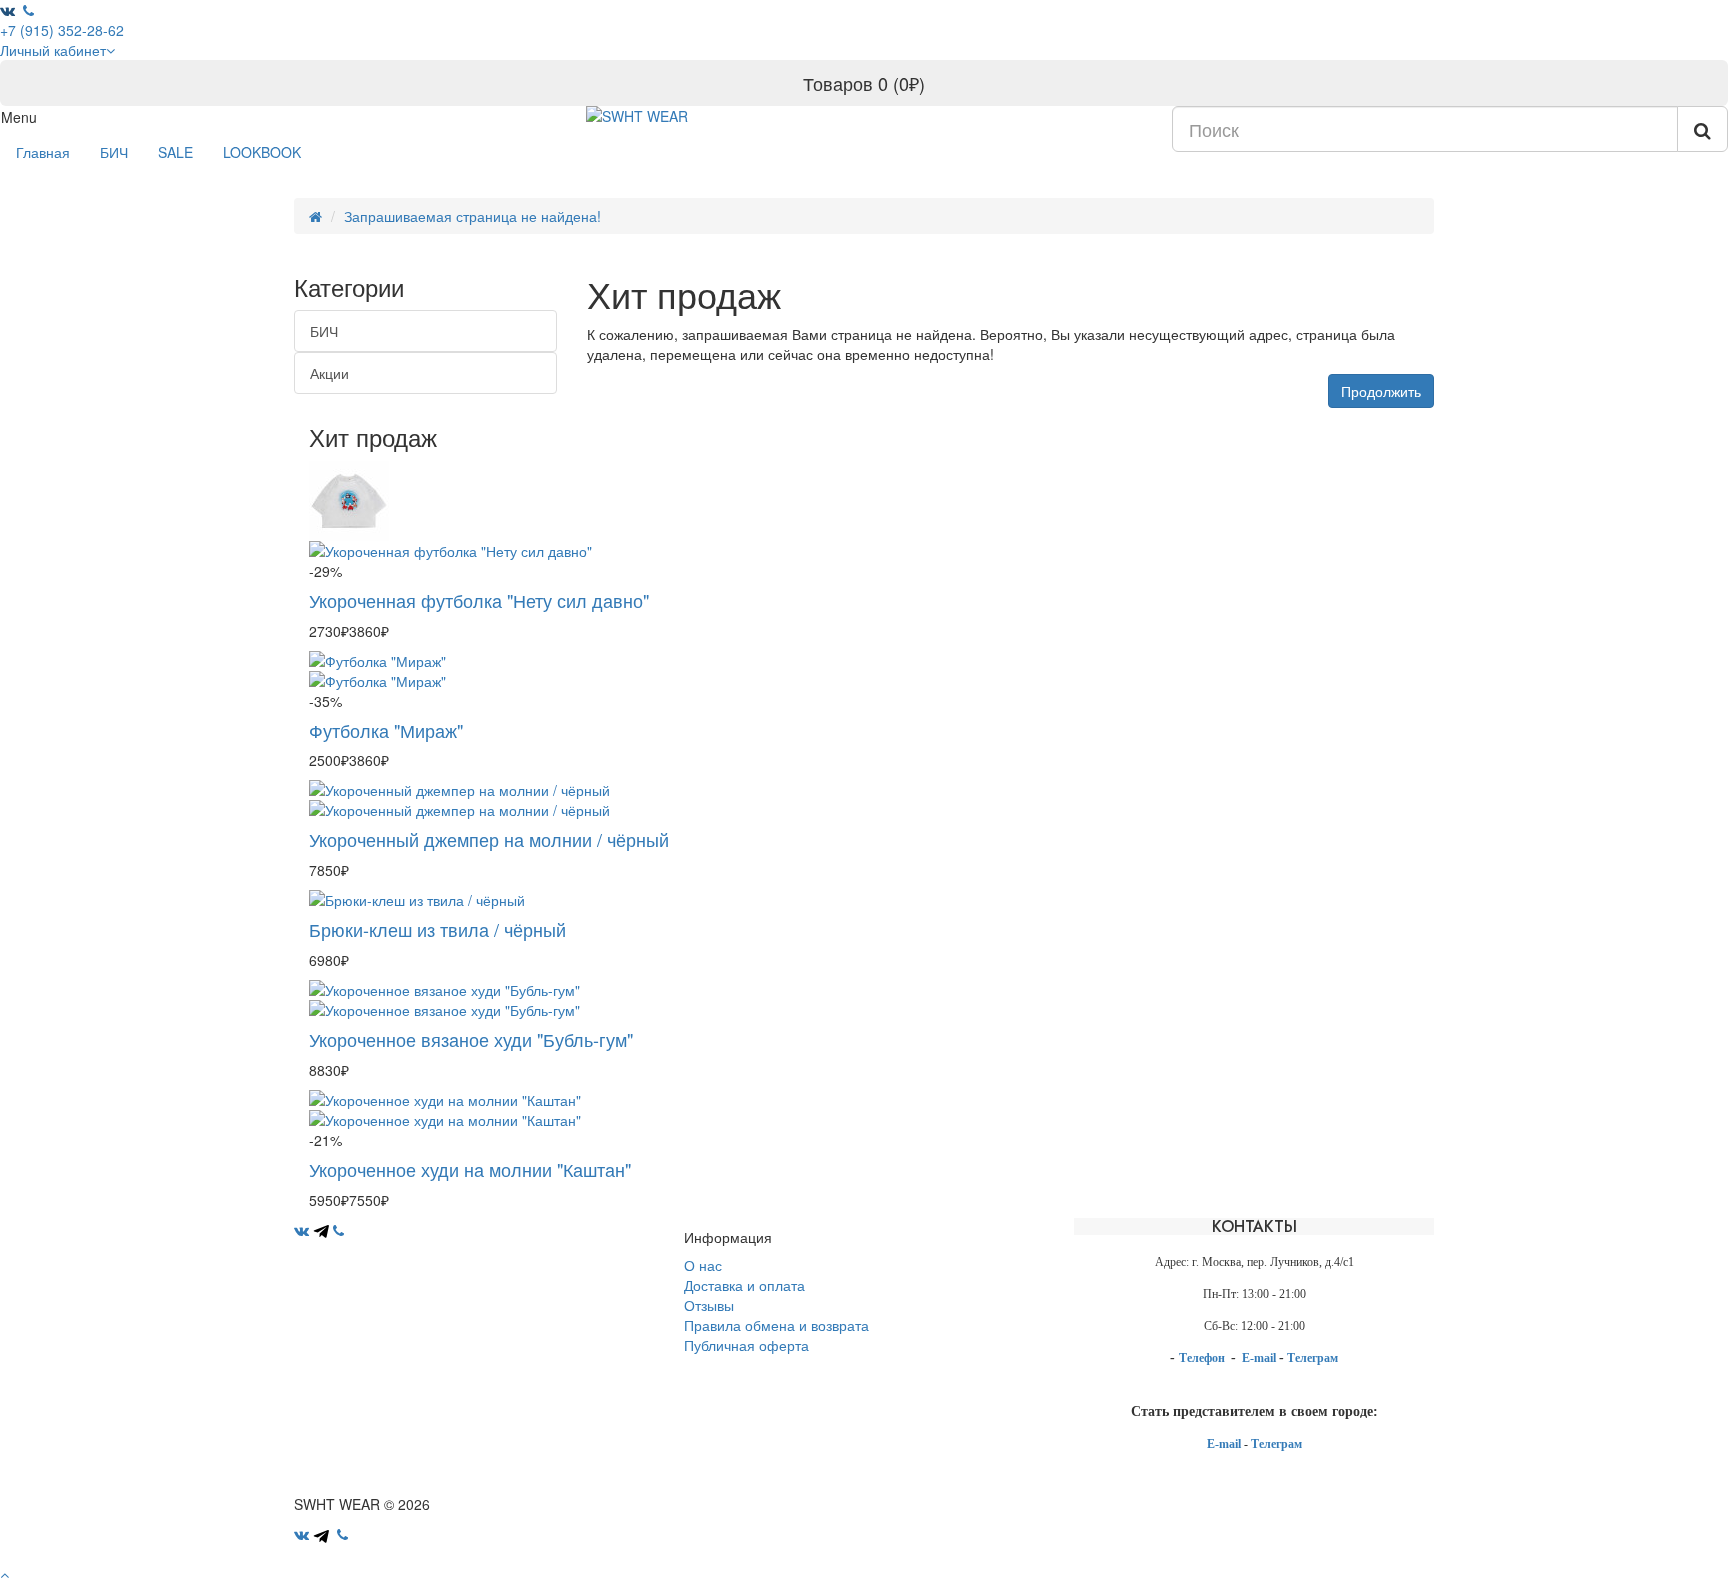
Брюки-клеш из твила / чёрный (437, 929)
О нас (703, 1265)
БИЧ (114, 152)
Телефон (1203, 1358)
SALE (175, 152)
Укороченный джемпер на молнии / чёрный (489, 839)
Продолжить (1381, 391)
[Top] (4, 1574)
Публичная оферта (746, 1345)
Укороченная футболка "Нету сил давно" (479, 600)
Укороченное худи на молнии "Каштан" (470, 1169)
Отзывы (709, 1305)
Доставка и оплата (744, 1285)
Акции (329, 373)
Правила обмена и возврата (776, 1325)
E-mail (1260, 1358)
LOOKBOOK (262, 152)
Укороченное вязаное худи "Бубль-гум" (471, 1039)
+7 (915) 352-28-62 (62, 30)
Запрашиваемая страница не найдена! (472, 216)
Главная (43, 152)
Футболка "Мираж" (386, 730)
